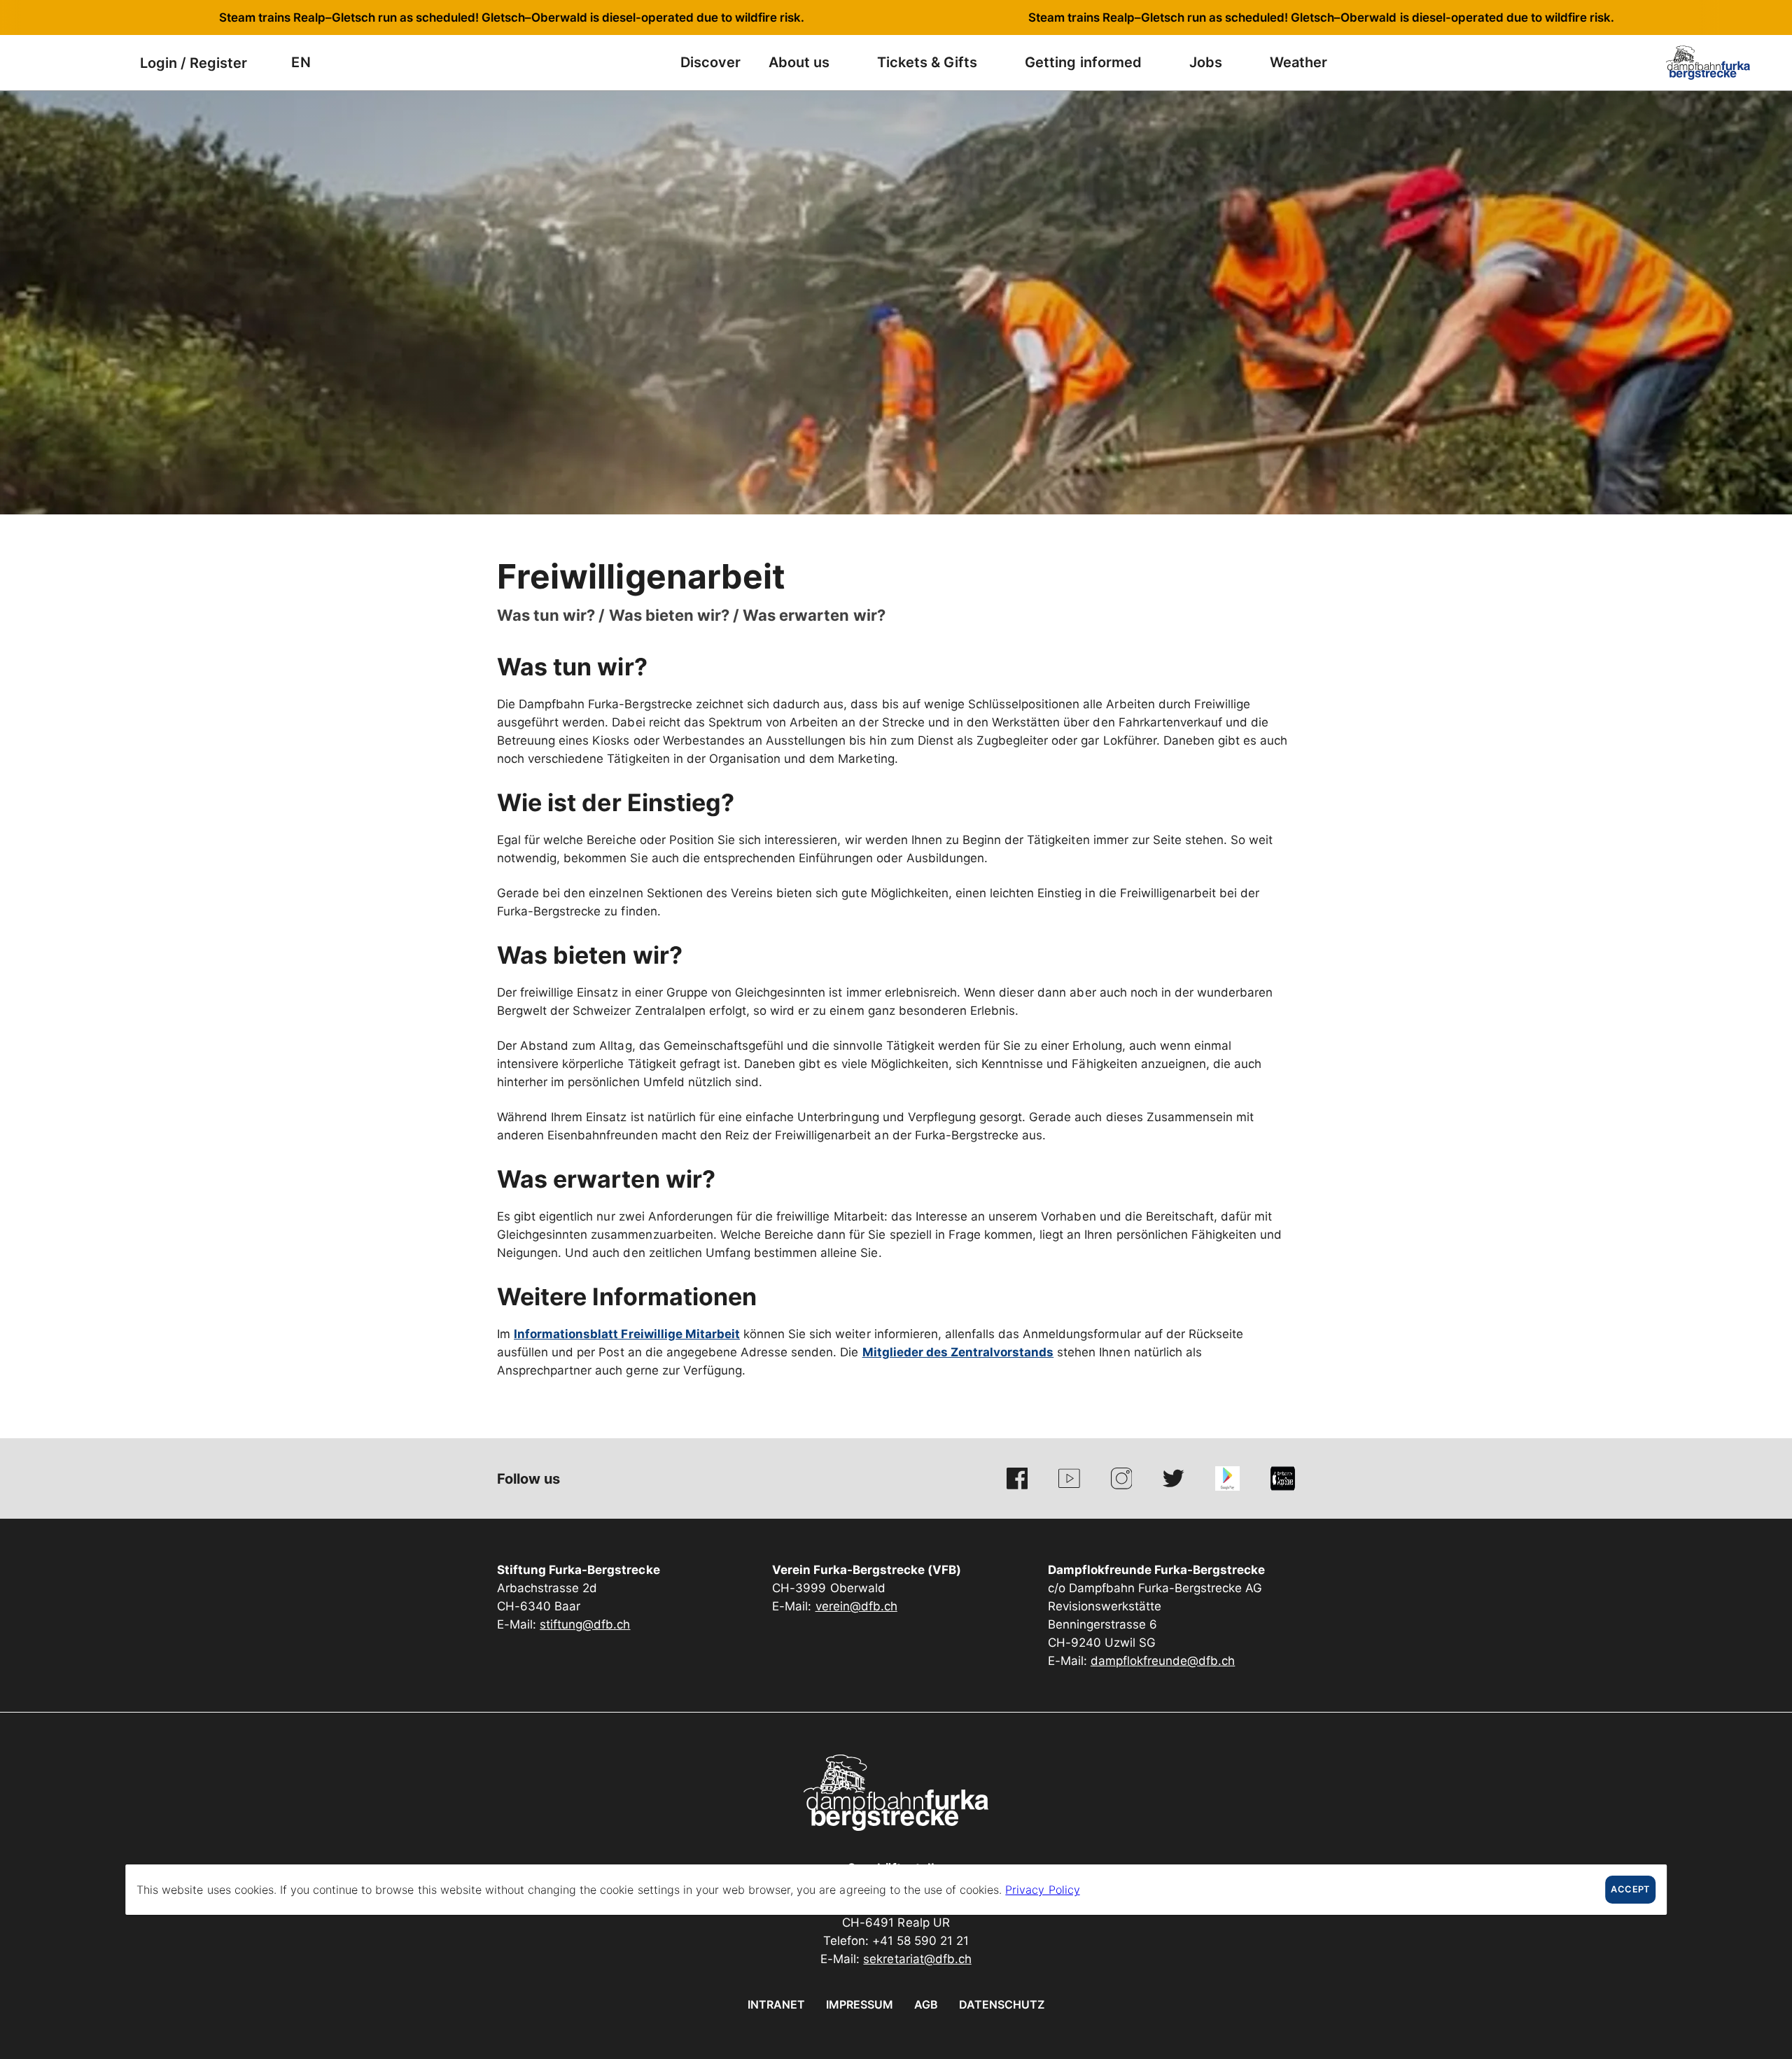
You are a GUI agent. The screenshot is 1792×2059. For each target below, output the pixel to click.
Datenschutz (1002, 2004)
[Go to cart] (108, 63)
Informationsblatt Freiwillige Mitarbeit (627, 1334)
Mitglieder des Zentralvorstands (958, 1352)
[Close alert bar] (1735, 17)
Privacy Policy (1042, 1890)
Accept (1630, 1889)
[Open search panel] (73, 63)
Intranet (776, 2004)
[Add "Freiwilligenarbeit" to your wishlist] (1281, 570)
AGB (926, 2004)
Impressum (860, 2004)
